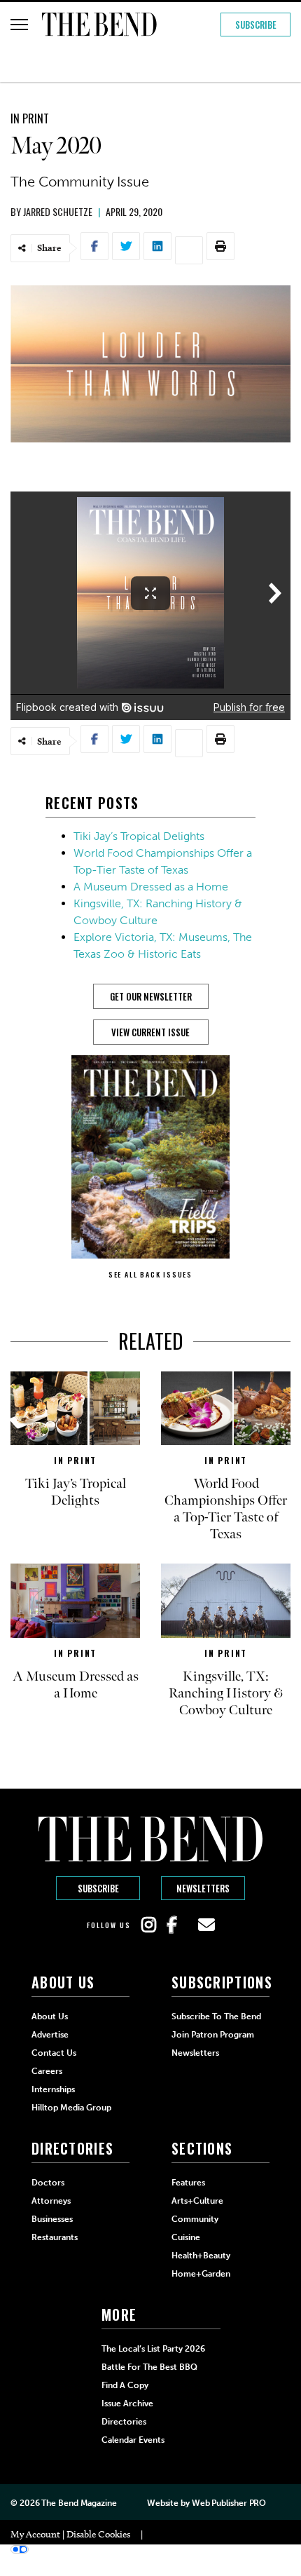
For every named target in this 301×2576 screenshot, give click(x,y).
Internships (53, 2089)
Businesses (52, 2219)
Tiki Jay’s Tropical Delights (139, 836)
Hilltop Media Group (71, 2108)
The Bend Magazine (79, 2503)
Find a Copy (125, 2385)
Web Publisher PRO (229, 2503)
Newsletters (203, 1888)
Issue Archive (127, 2404)
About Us (50, 2016)
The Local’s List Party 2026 (153, 2349)
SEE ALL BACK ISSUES (150, 1274)
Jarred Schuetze (58, 211)
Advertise (50, 2035)
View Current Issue (150, 1032)
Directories (124, 2422)
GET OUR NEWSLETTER (151, 996)
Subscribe (256, 25)
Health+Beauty (201, 2256)
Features (188, 2183)
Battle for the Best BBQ (149, 2367)
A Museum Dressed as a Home (151, 887)
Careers (47, 2071)
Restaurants (55, 2237)
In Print (30, 118)
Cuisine (186, 2237)
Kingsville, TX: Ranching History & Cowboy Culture (226, 1693)
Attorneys (51, 2201)
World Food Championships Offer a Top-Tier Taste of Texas (226, 1509)
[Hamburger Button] (19, 25)
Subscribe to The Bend (216, 2016)
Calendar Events (133, 2440)
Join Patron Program (213, 2035)
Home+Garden (201, 2274)
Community (195, 2219)
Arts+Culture (197, 2201)
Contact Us (54, 2053)
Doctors (48, 2183)
